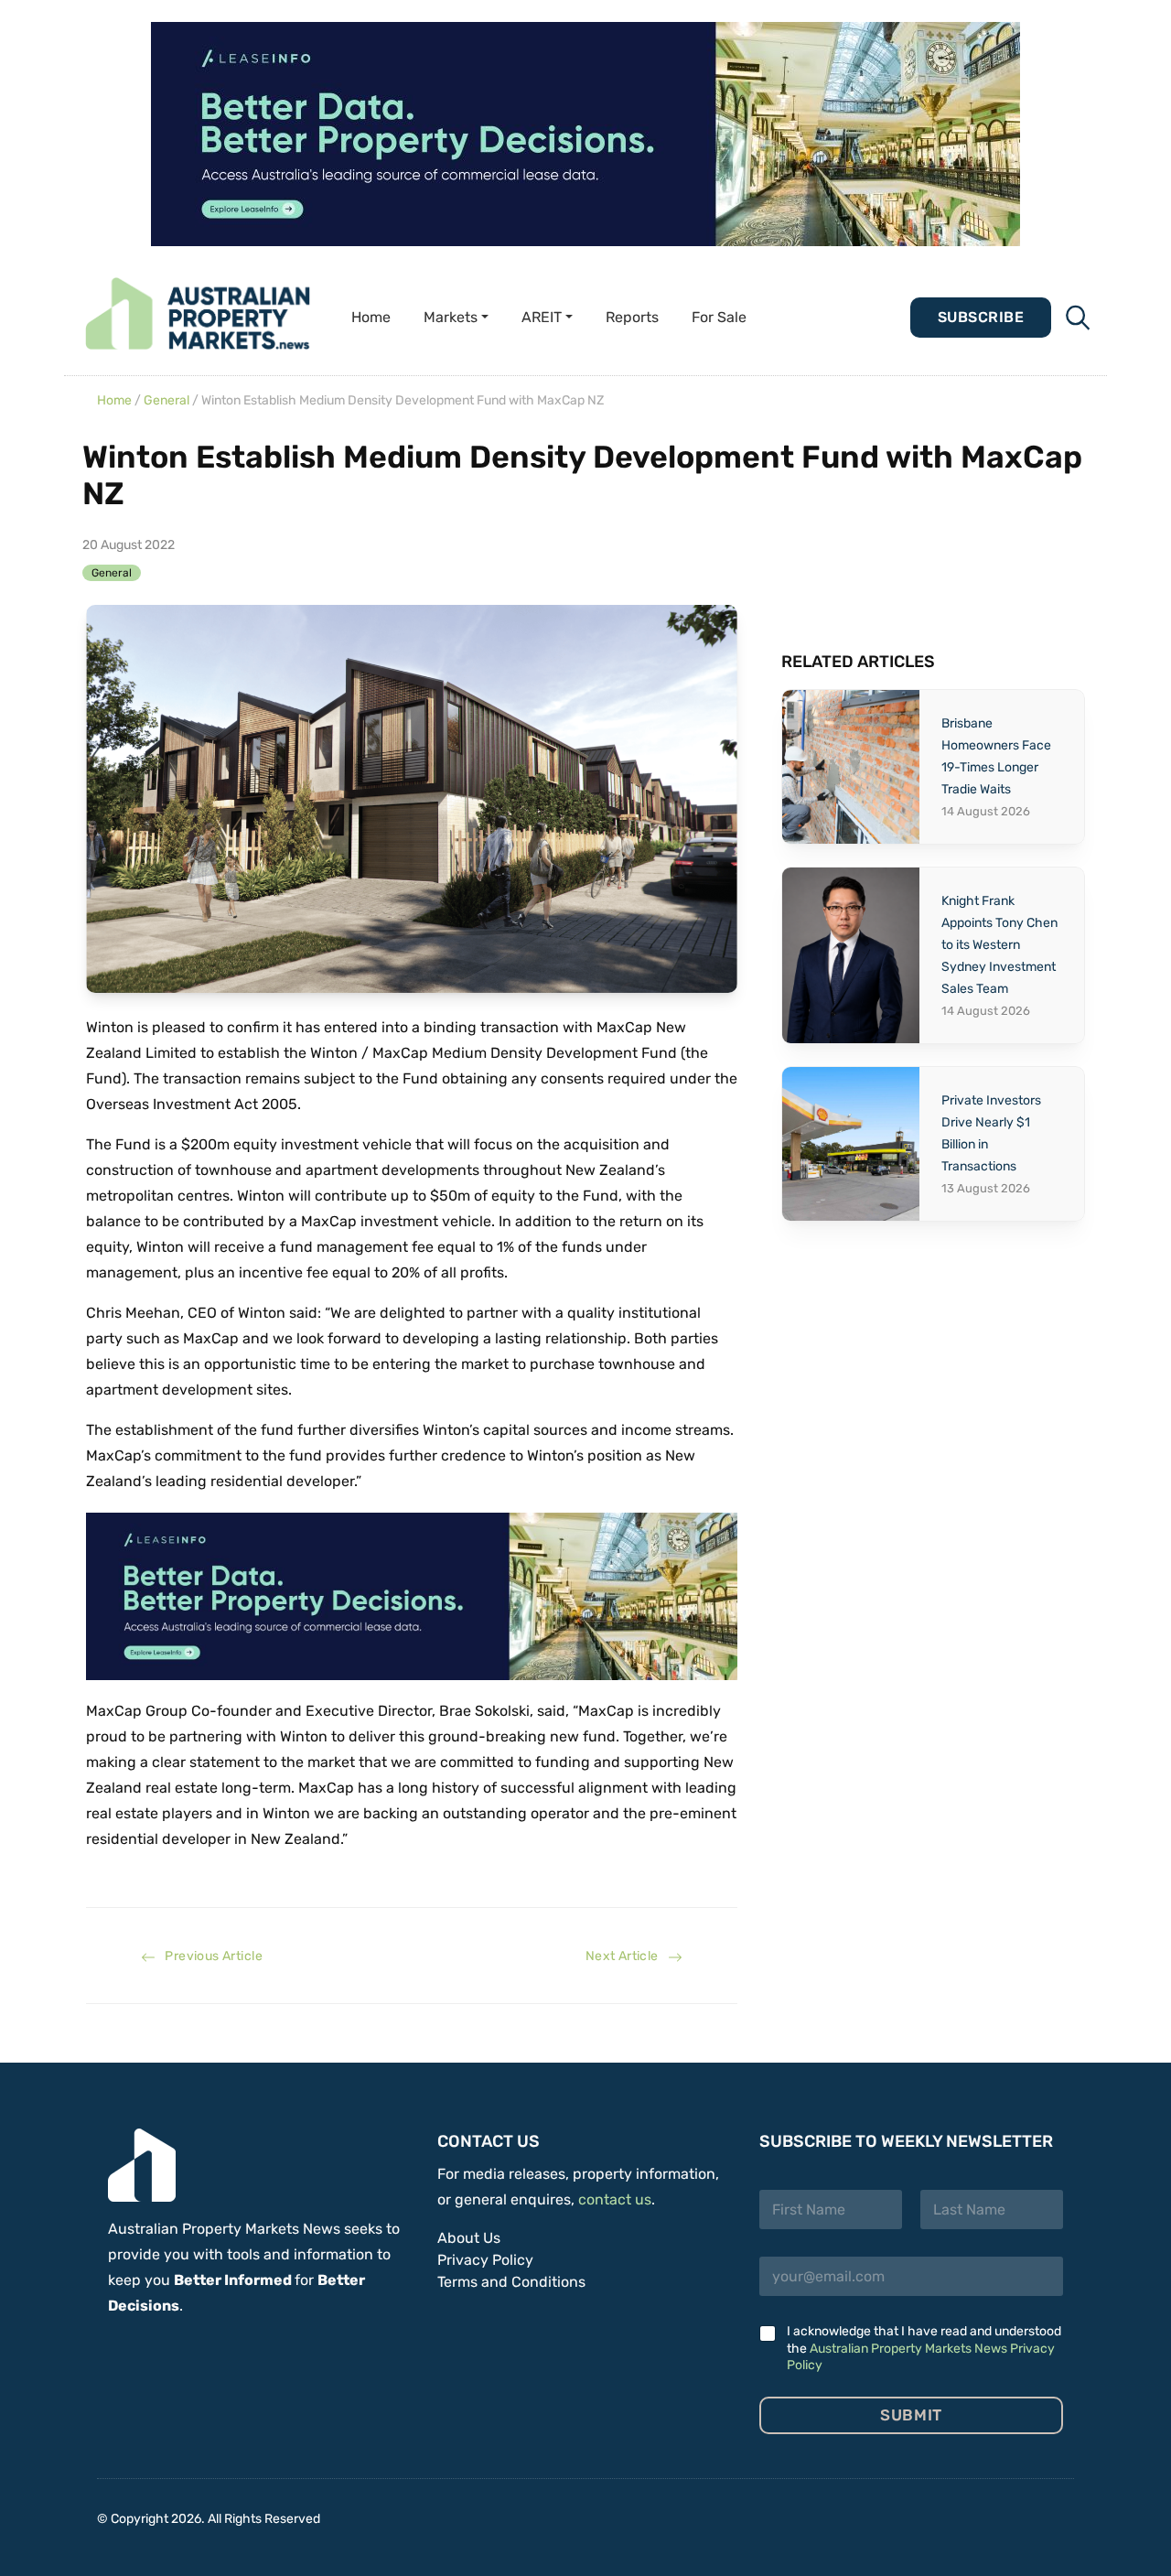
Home (371, 317)
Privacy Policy (485, 2260)
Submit (911, 2415)
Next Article (627, 1956)
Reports (632, 317)
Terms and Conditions (511, 2282)
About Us (469, 2238)
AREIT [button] (542, 317)
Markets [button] (451, 317)
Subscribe (981, 317)
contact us (615, 2199)
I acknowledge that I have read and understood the (924, 2348)
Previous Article (209, 1956)
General (167, 400)
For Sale (719, 317)
